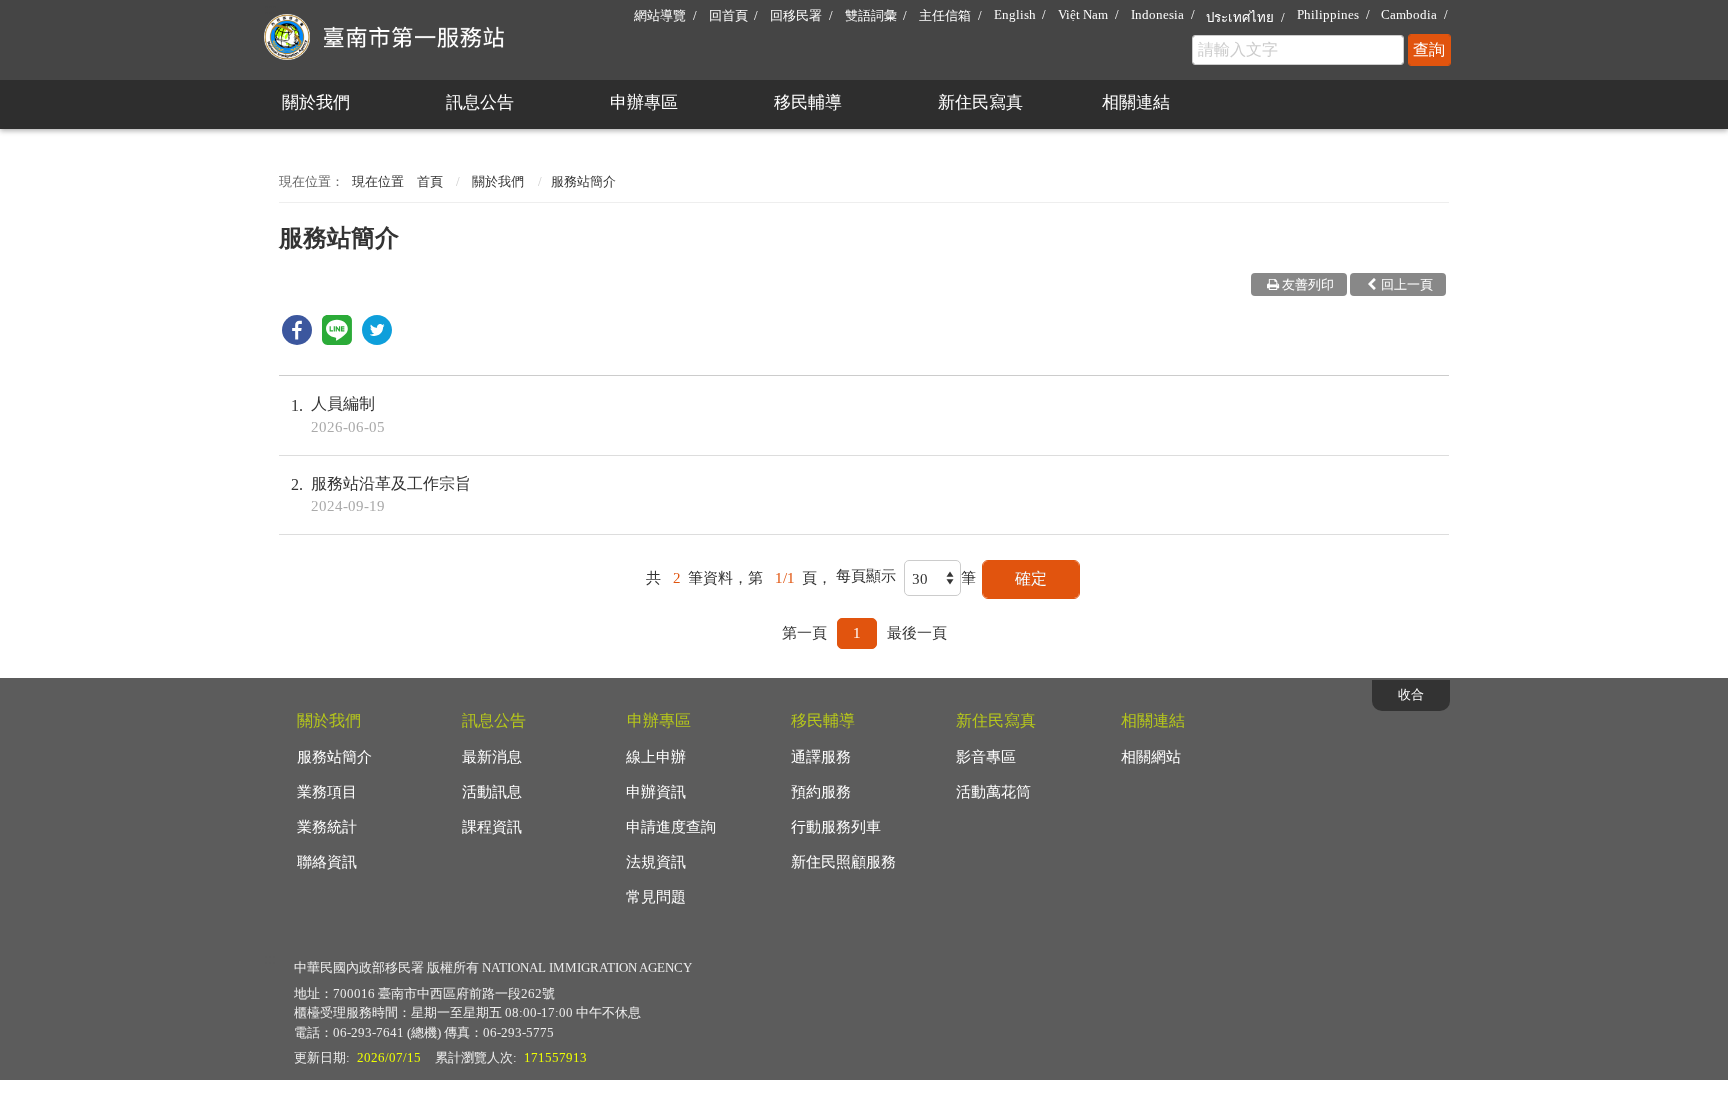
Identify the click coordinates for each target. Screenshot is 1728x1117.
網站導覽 (660, 15)
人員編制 (348, 414)
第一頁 (804, 633)
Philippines (1328, 14)
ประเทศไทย (1240, 17)
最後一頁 (917, 633)
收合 (1411, 694)
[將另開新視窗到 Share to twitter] (377, 339)
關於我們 (316, 102)
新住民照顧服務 (843, 862)
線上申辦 (656, 757)
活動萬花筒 (993, 792)
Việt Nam (1083, 14)
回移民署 (796, 15)
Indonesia (1157, 14)
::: (270, 8)
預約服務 (821, 792)
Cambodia (1409, 14)
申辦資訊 (656, 792)
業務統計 (327, 827)
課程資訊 (492, 827)
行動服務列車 (836, 827)
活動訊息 (492, 792)
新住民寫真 (980, 102)
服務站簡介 (334, 757)
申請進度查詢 (671, 827)
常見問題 (656, 897)
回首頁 (728, 15)
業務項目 (327, 792)
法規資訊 (656, 862)
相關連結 (1136, 102)
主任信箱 (945, 15)
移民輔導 (808, 102)
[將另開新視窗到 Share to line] (337, 339)
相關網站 (1151, 757)
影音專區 (986, 757)
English (1015, 14)
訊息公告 (480, 102)
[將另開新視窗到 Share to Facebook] (297, 339)
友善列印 (1308, 284)
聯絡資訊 (327, 862)
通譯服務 (821, 757)
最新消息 (492, 757)
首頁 (430, 181)
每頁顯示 (866, 576)
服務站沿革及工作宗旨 (391, 494)
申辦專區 (644, 102)
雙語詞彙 (871, 15)
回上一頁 (1407, 284)
